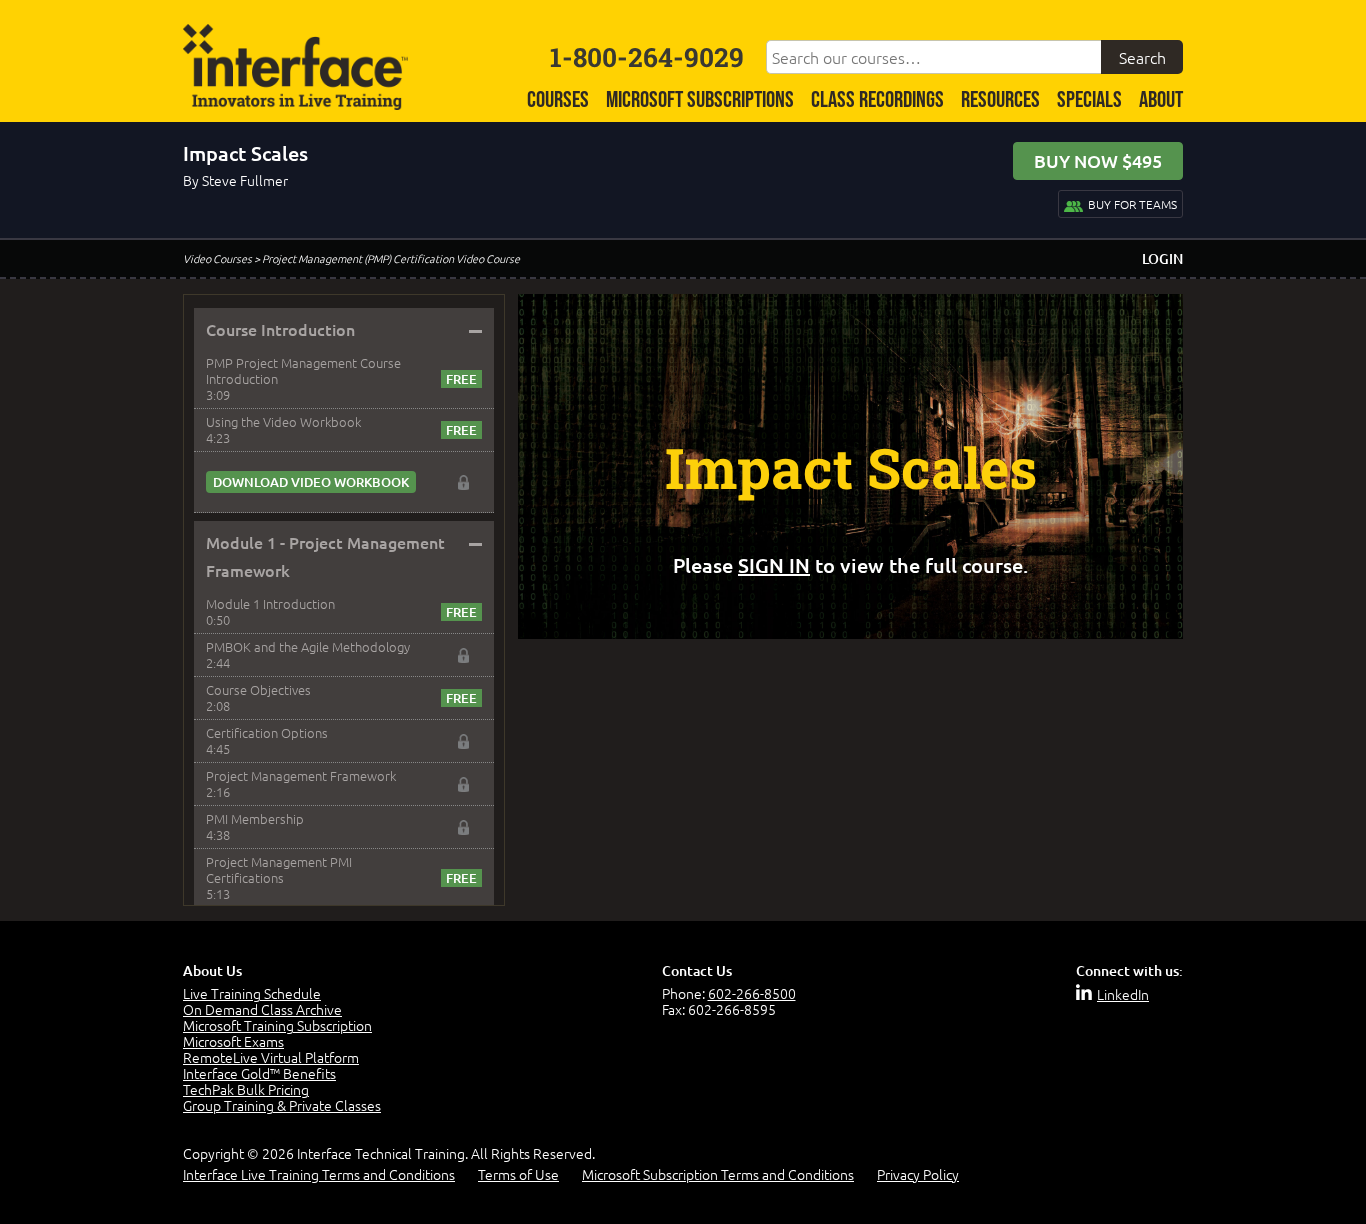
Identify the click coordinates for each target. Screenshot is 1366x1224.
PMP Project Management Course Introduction (303, 370)
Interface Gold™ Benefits (259, 1073)
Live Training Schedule (252, 993)
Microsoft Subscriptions (700, 100)
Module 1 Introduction (270, 603)
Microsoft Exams (233, 1041)
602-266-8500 (752, 993)
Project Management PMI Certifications (279, 869)
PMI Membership (255, 818)
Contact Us (697, 970)
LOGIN (1162, 258)
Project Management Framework (301, 775)
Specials (1089, 100)
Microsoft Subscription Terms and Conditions (718, 1174)
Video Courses (217, 258)
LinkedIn (1123, 994)
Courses (558, 100)
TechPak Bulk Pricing (246, 1089)
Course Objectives (258, 689)
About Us (212, 970)
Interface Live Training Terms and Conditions (319, 1174)
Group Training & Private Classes (282, 1105)
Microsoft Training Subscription (277, 1025)
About (1161, 100)
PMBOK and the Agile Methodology (308, 646)
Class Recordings (877, 100)
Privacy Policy (918, 1174)
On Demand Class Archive (262, 1009)
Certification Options (267, 732)
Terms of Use (518, 1174)
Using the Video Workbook (283, 421)
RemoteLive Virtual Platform (271, 1057)
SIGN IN (774, 565)
